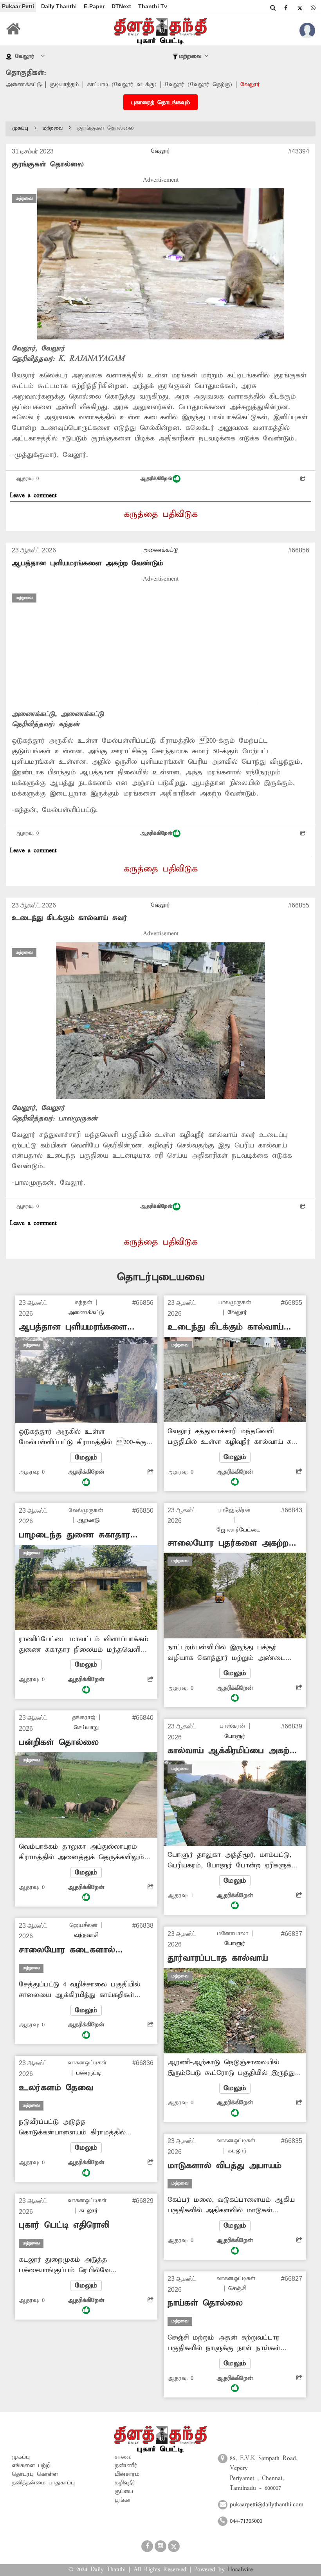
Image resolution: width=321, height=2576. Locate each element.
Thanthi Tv (153, 6)
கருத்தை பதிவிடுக (161, 514)
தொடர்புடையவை (161, 1277)
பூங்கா (123, 2500)
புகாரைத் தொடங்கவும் (160, 103)
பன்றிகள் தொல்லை (59, 1743)
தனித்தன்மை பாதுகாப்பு (43, 2483)
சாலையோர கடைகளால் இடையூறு (67, 1950)
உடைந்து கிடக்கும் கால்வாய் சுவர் (69, 918)
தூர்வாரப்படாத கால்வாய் (218, 1958)
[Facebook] (286, 8)
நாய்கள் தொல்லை (205, 2303)
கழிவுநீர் (125, 2483)
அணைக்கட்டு (24, 85)
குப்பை (124, 2491)
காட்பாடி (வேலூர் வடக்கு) (122, 85)
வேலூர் (250, 85)
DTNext (121, 6)
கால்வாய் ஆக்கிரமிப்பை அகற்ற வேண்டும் (231, 1751)
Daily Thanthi (59, 6)
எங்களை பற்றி (31, 2466)
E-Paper (94, 6)
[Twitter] (299, 8)
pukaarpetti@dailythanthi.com (267, 2505)
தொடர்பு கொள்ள (35, 2474)
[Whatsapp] (313, 8)
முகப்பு (20, 128)
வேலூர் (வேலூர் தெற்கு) (198, 85)
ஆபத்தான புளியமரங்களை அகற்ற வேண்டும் (87, 563)
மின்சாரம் (127, 2474)
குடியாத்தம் (64, 85)
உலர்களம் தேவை (56, 2088)
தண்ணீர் (126, 2466)
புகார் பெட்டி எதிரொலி (64, 2225)
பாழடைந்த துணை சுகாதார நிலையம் (74, 1535)
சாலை (123, 2457)
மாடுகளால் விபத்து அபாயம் (225, 2166)
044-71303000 (246, 2521)
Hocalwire (240, 2570)
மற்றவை (53, 128)
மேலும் (86, 1458)
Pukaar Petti (18, 6)
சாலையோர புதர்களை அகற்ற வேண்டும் (228, 1543)
